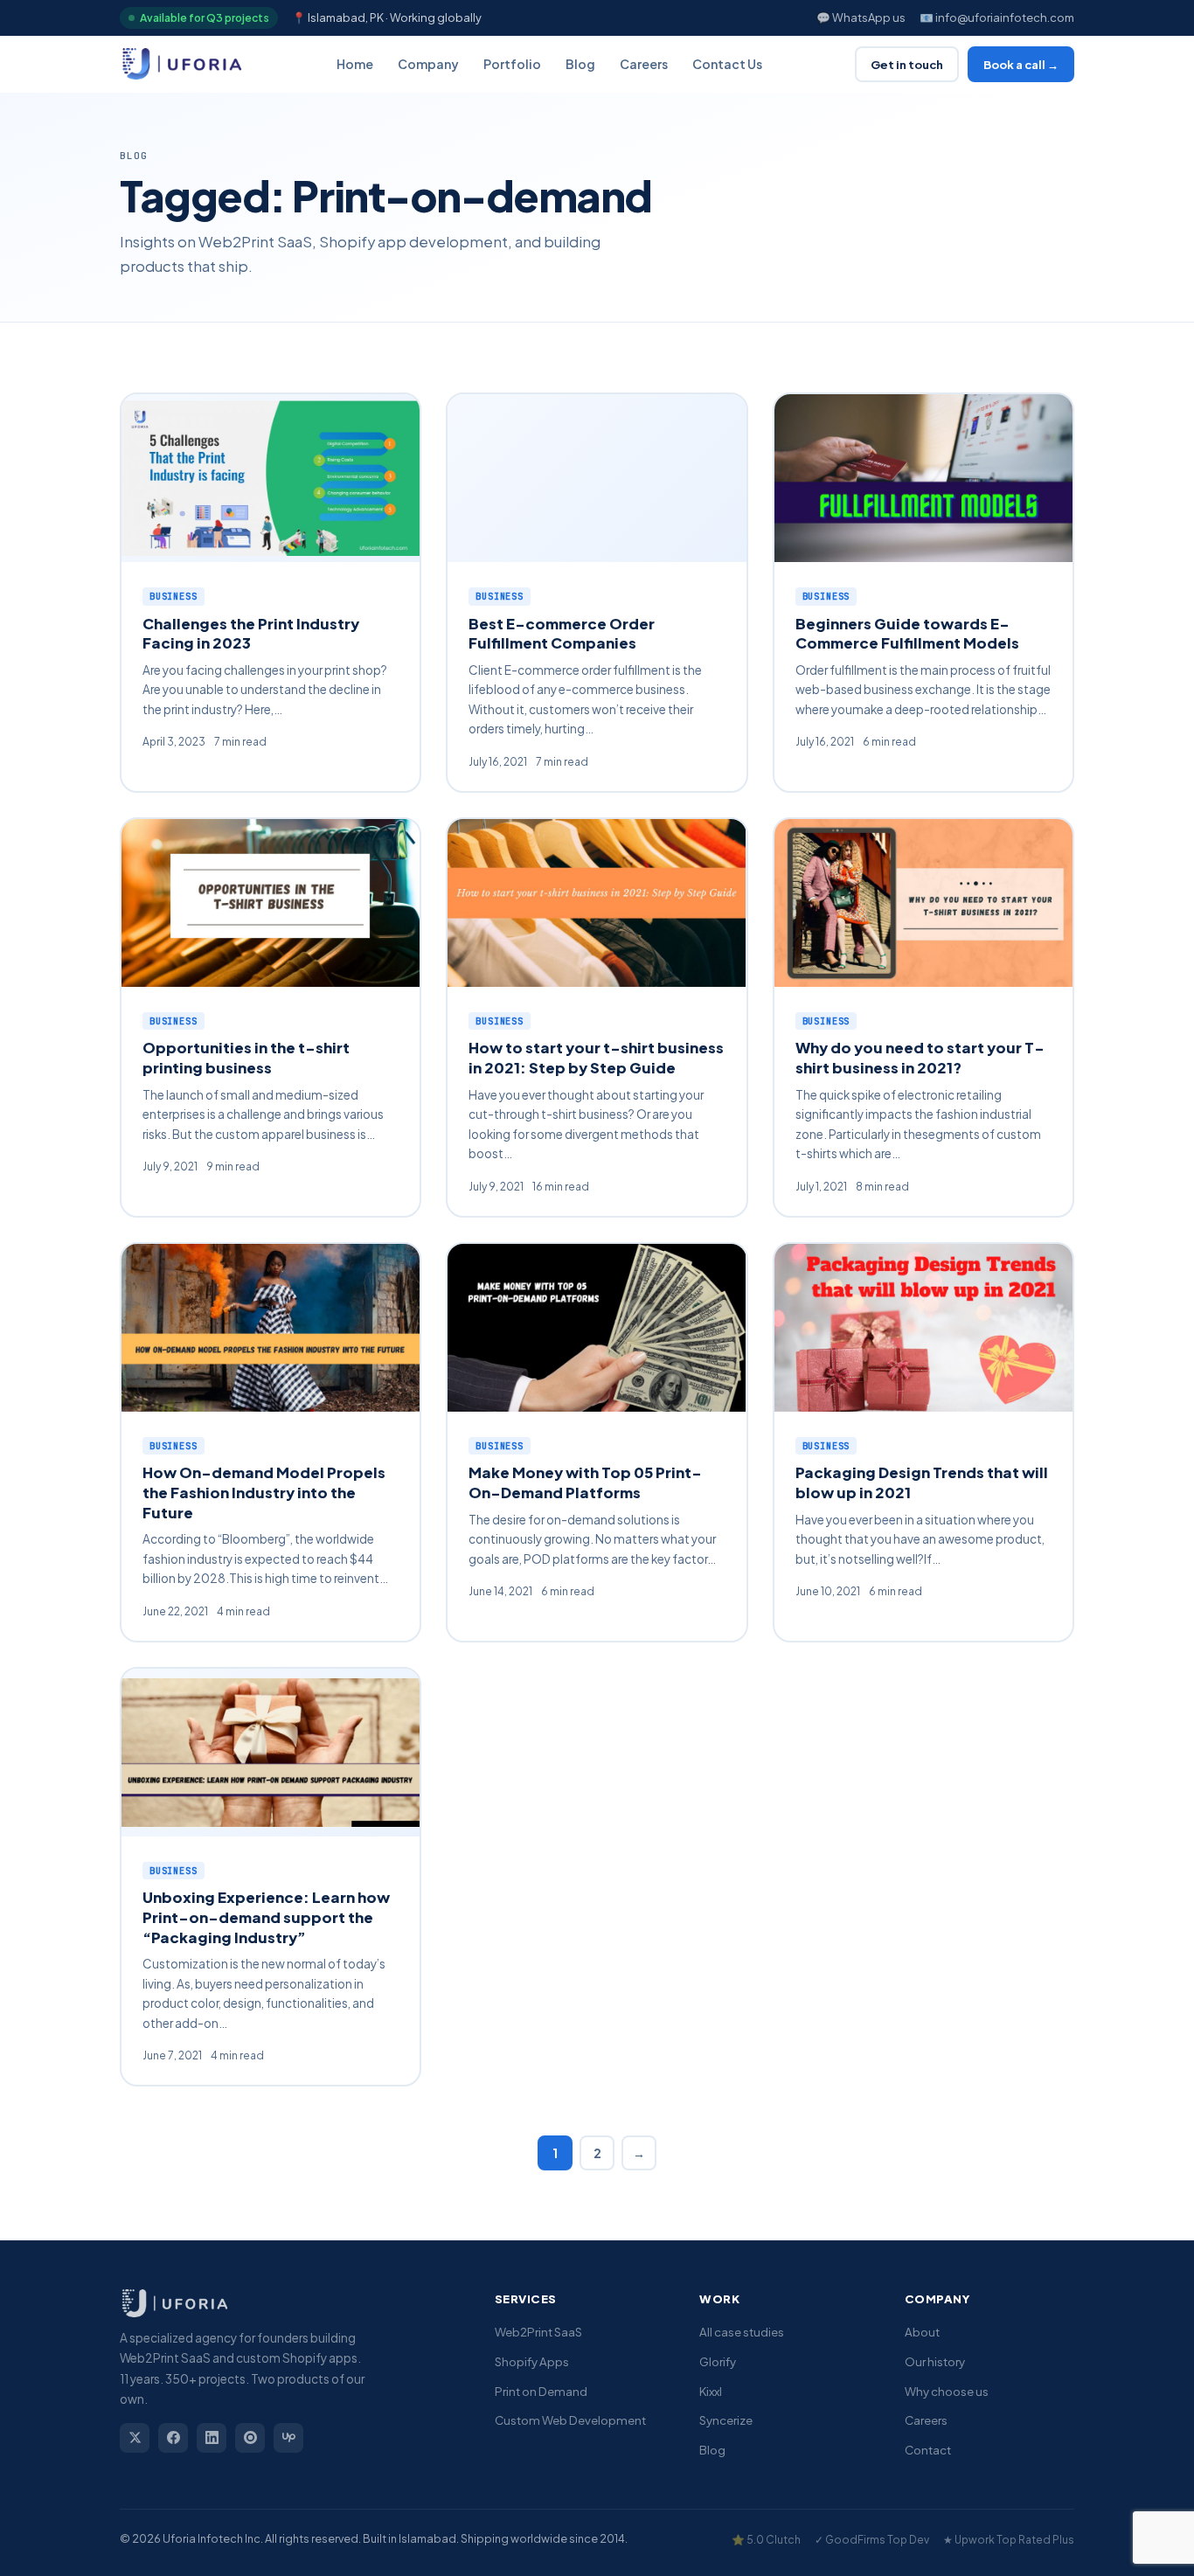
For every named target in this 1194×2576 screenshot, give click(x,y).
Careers (644, 64)
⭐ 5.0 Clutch (766, 2540)
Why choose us (947, 2391)
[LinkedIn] (212, 2438)
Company (428, 64)
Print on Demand (541, 2391)
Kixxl (711, 2391)
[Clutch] (250, 2438)
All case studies (742, 2332)
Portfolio (512, 64)
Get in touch (907, 64)
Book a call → (1021, 64)
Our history (935, 2361)
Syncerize (726, 2420)
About (922, 2332)
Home (355, 64)
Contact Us (727, 64)
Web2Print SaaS (538, 2332)
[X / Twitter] (135, 2438)
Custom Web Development (570, 2420)
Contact (928, 2450)
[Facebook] (173, 2438)
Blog (580, 64)
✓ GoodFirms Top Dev (872, 2540)
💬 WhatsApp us (861, 17)
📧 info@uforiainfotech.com (997, 17)
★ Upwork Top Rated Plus (1009, 2540)
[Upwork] (288, 2438)
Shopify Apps (532, 2361)
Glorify (718, 2361)
